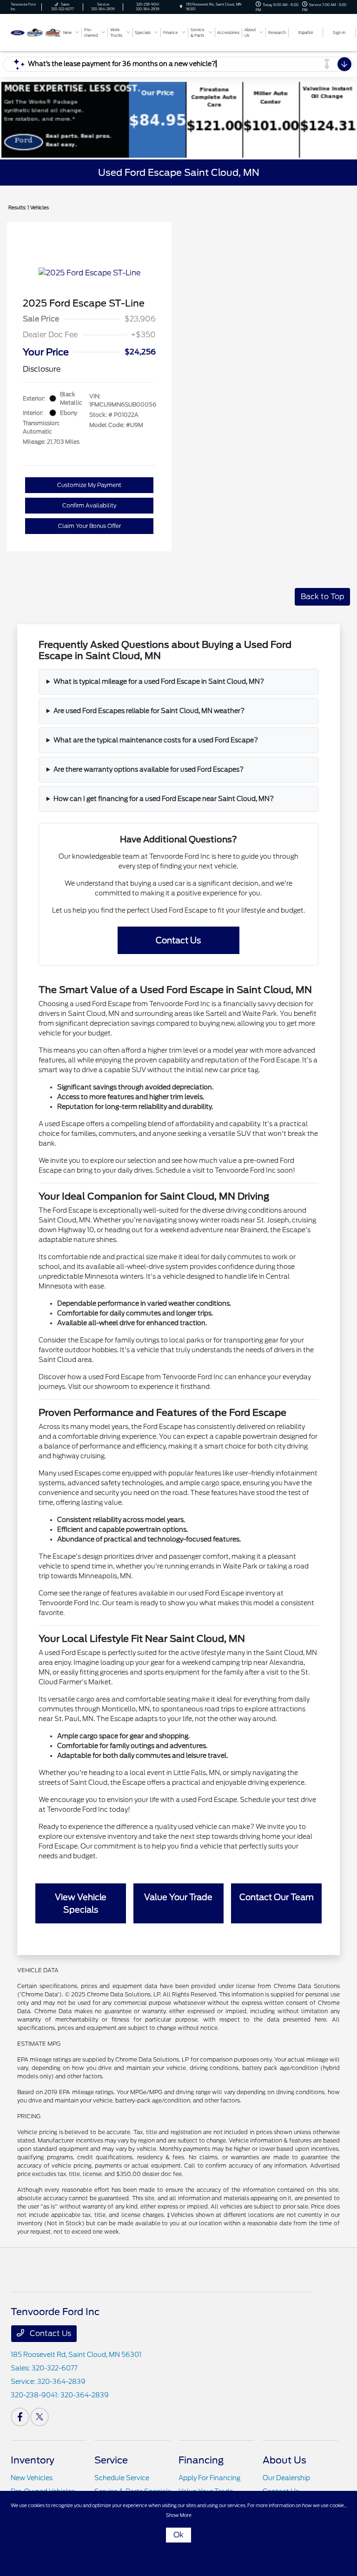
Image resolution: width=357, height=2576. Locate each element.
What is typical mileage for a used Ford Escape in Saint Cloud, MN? (159, 681)
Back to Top (322, 597)
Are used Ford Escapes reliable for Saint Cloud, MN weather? (149, 711)
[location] (181, 7)
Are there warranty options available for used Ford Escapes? (149, 769)
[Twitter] (40, 2417)
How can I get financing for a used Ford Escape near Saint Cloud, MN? (164, 799)
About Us (284, 2460)
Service (111, 2460)
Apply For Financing (209, 2478)
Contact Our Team (277, 1897)
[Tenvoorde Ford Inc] (36, 32)
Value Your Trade (178, 1897)
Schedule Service (122, 2478)
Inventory (33, 2460)
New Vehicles (32, 2478)
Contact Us (178, 940)
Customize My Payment (89, 485)
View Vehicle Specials (81, 1903)
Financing (201, 2460)
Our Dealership (286, 2478)
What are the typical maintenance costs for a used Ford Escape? (156, 740)
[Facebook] (20, 2417)
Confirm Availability (89, 505)
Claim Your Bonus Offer (89, 526)
